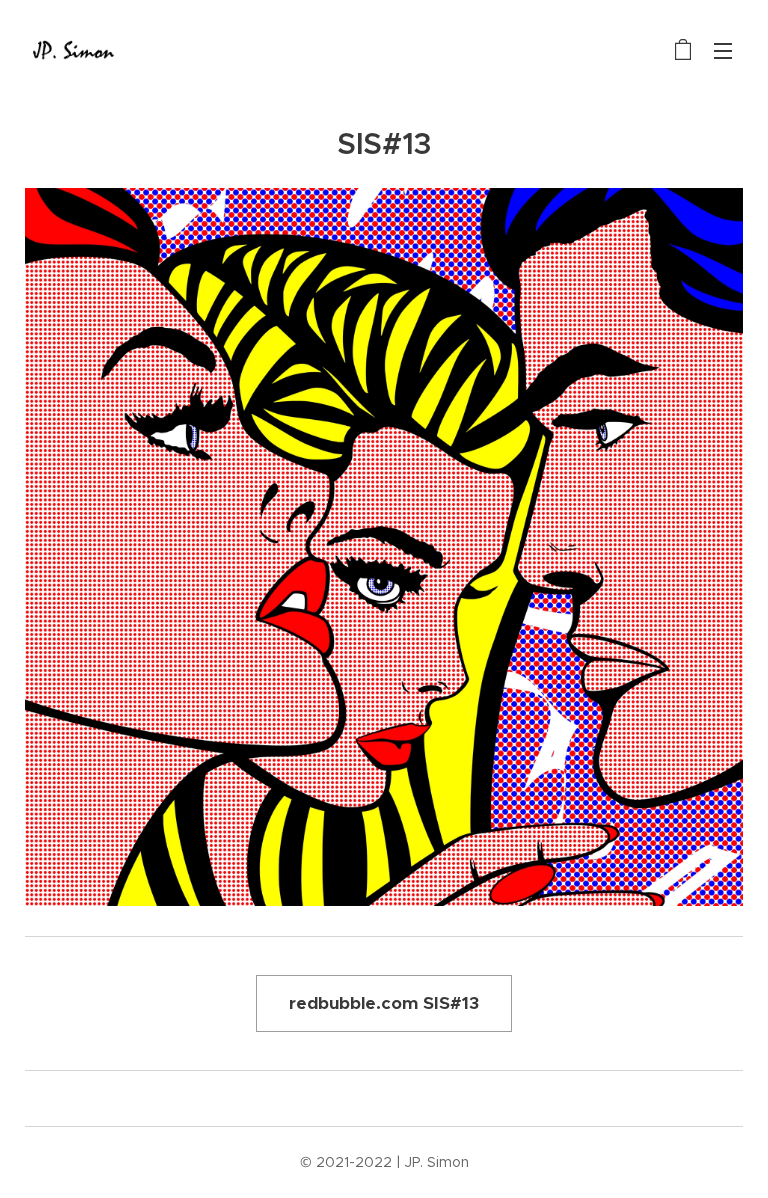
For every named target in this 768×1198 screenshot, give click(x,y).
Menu (723, 50)
